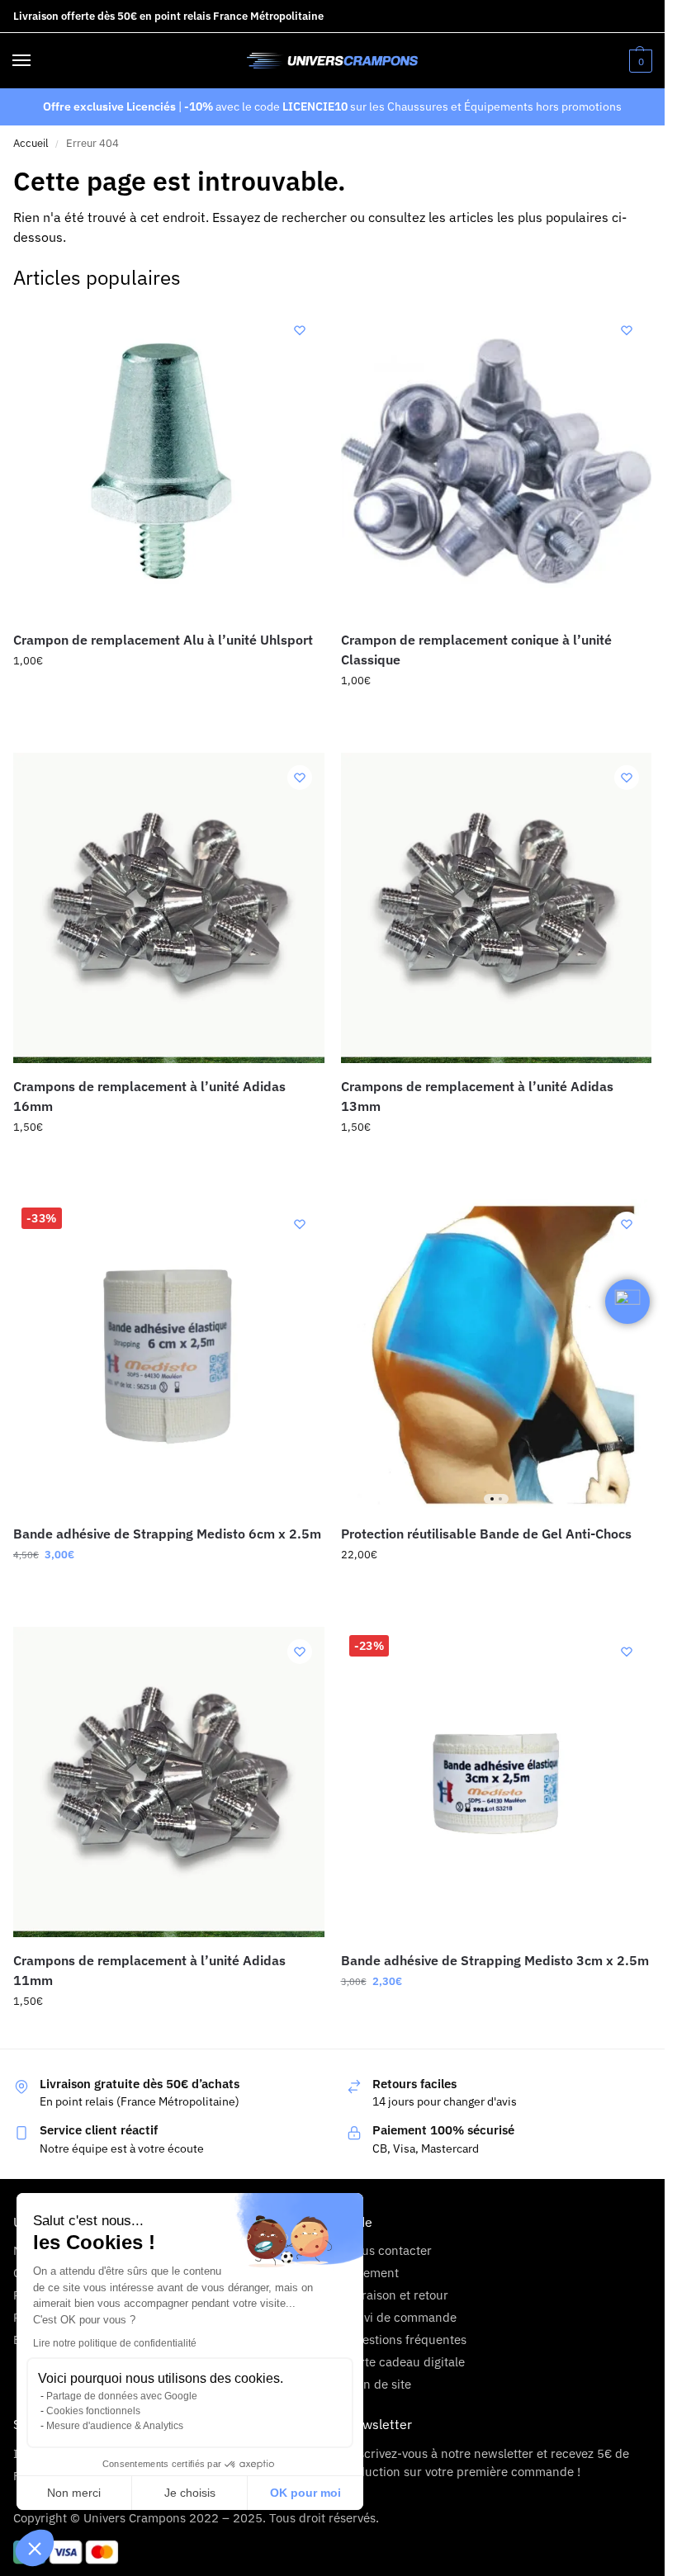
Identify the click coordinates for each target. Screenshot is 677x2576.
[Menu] (37, 61)
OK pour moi (305, 2493)
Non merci (74, 2493)
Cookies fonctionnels (93, 2411)
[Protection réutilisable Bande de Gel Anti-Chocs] (497, 1355)
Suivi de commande (401, 2317)
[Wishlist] (300, 330)
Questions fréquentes (406, 2340)
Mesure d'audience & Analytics (115, 2426)
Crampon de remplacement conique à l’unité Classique (476, 650)
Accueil (31, 143)
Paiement (372, 2273)
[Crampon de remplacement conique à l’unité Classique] (497, 461)
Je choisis (190, 2493)
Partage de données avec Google (122, 2396)
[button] (35, 2548)
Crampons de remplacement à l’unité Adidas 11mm (149, 1970)
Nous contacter (389, 2250)
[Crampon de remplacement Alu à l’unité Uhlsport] (169, 461)
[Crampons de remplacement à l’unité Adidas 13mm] (497, 908)
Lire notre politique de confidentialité (115, 2343)
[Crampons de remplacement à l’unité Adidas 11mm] (169, 1782)
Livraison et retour (397, 2295)
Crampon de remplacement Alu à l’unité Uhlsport (163, 640)
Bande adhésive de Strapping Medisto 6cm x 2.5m (167, 1534)
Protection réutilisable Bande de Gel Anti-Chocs (486, 1534)
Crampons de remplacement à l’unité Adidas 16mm (149, 1096)
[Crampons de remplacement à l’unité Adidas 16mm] (169, 908)
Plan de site (379, 2384)
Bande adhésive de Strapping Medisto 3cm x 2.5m (495, 1960)
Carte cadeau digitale (405, 2362)
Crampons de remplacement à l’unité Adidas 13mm (477, 1096)
